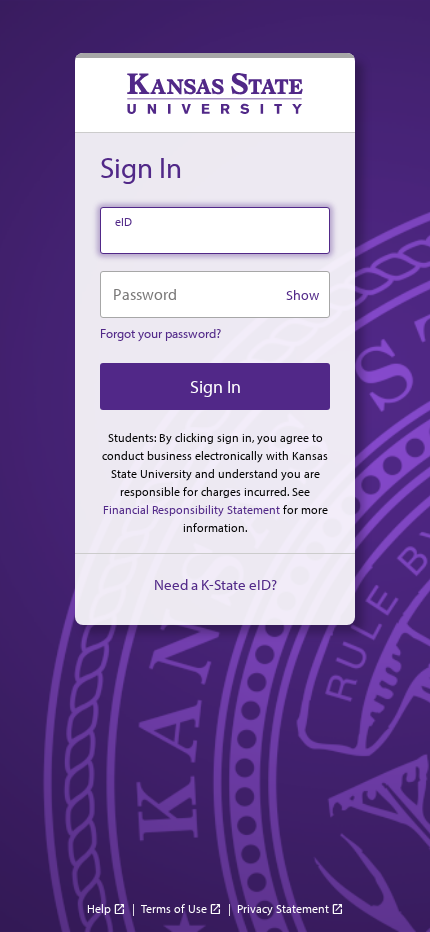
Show (302, 295)
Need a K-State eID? (215, 584)
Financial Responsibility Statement (191, 509)
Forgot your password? (160, 333)
